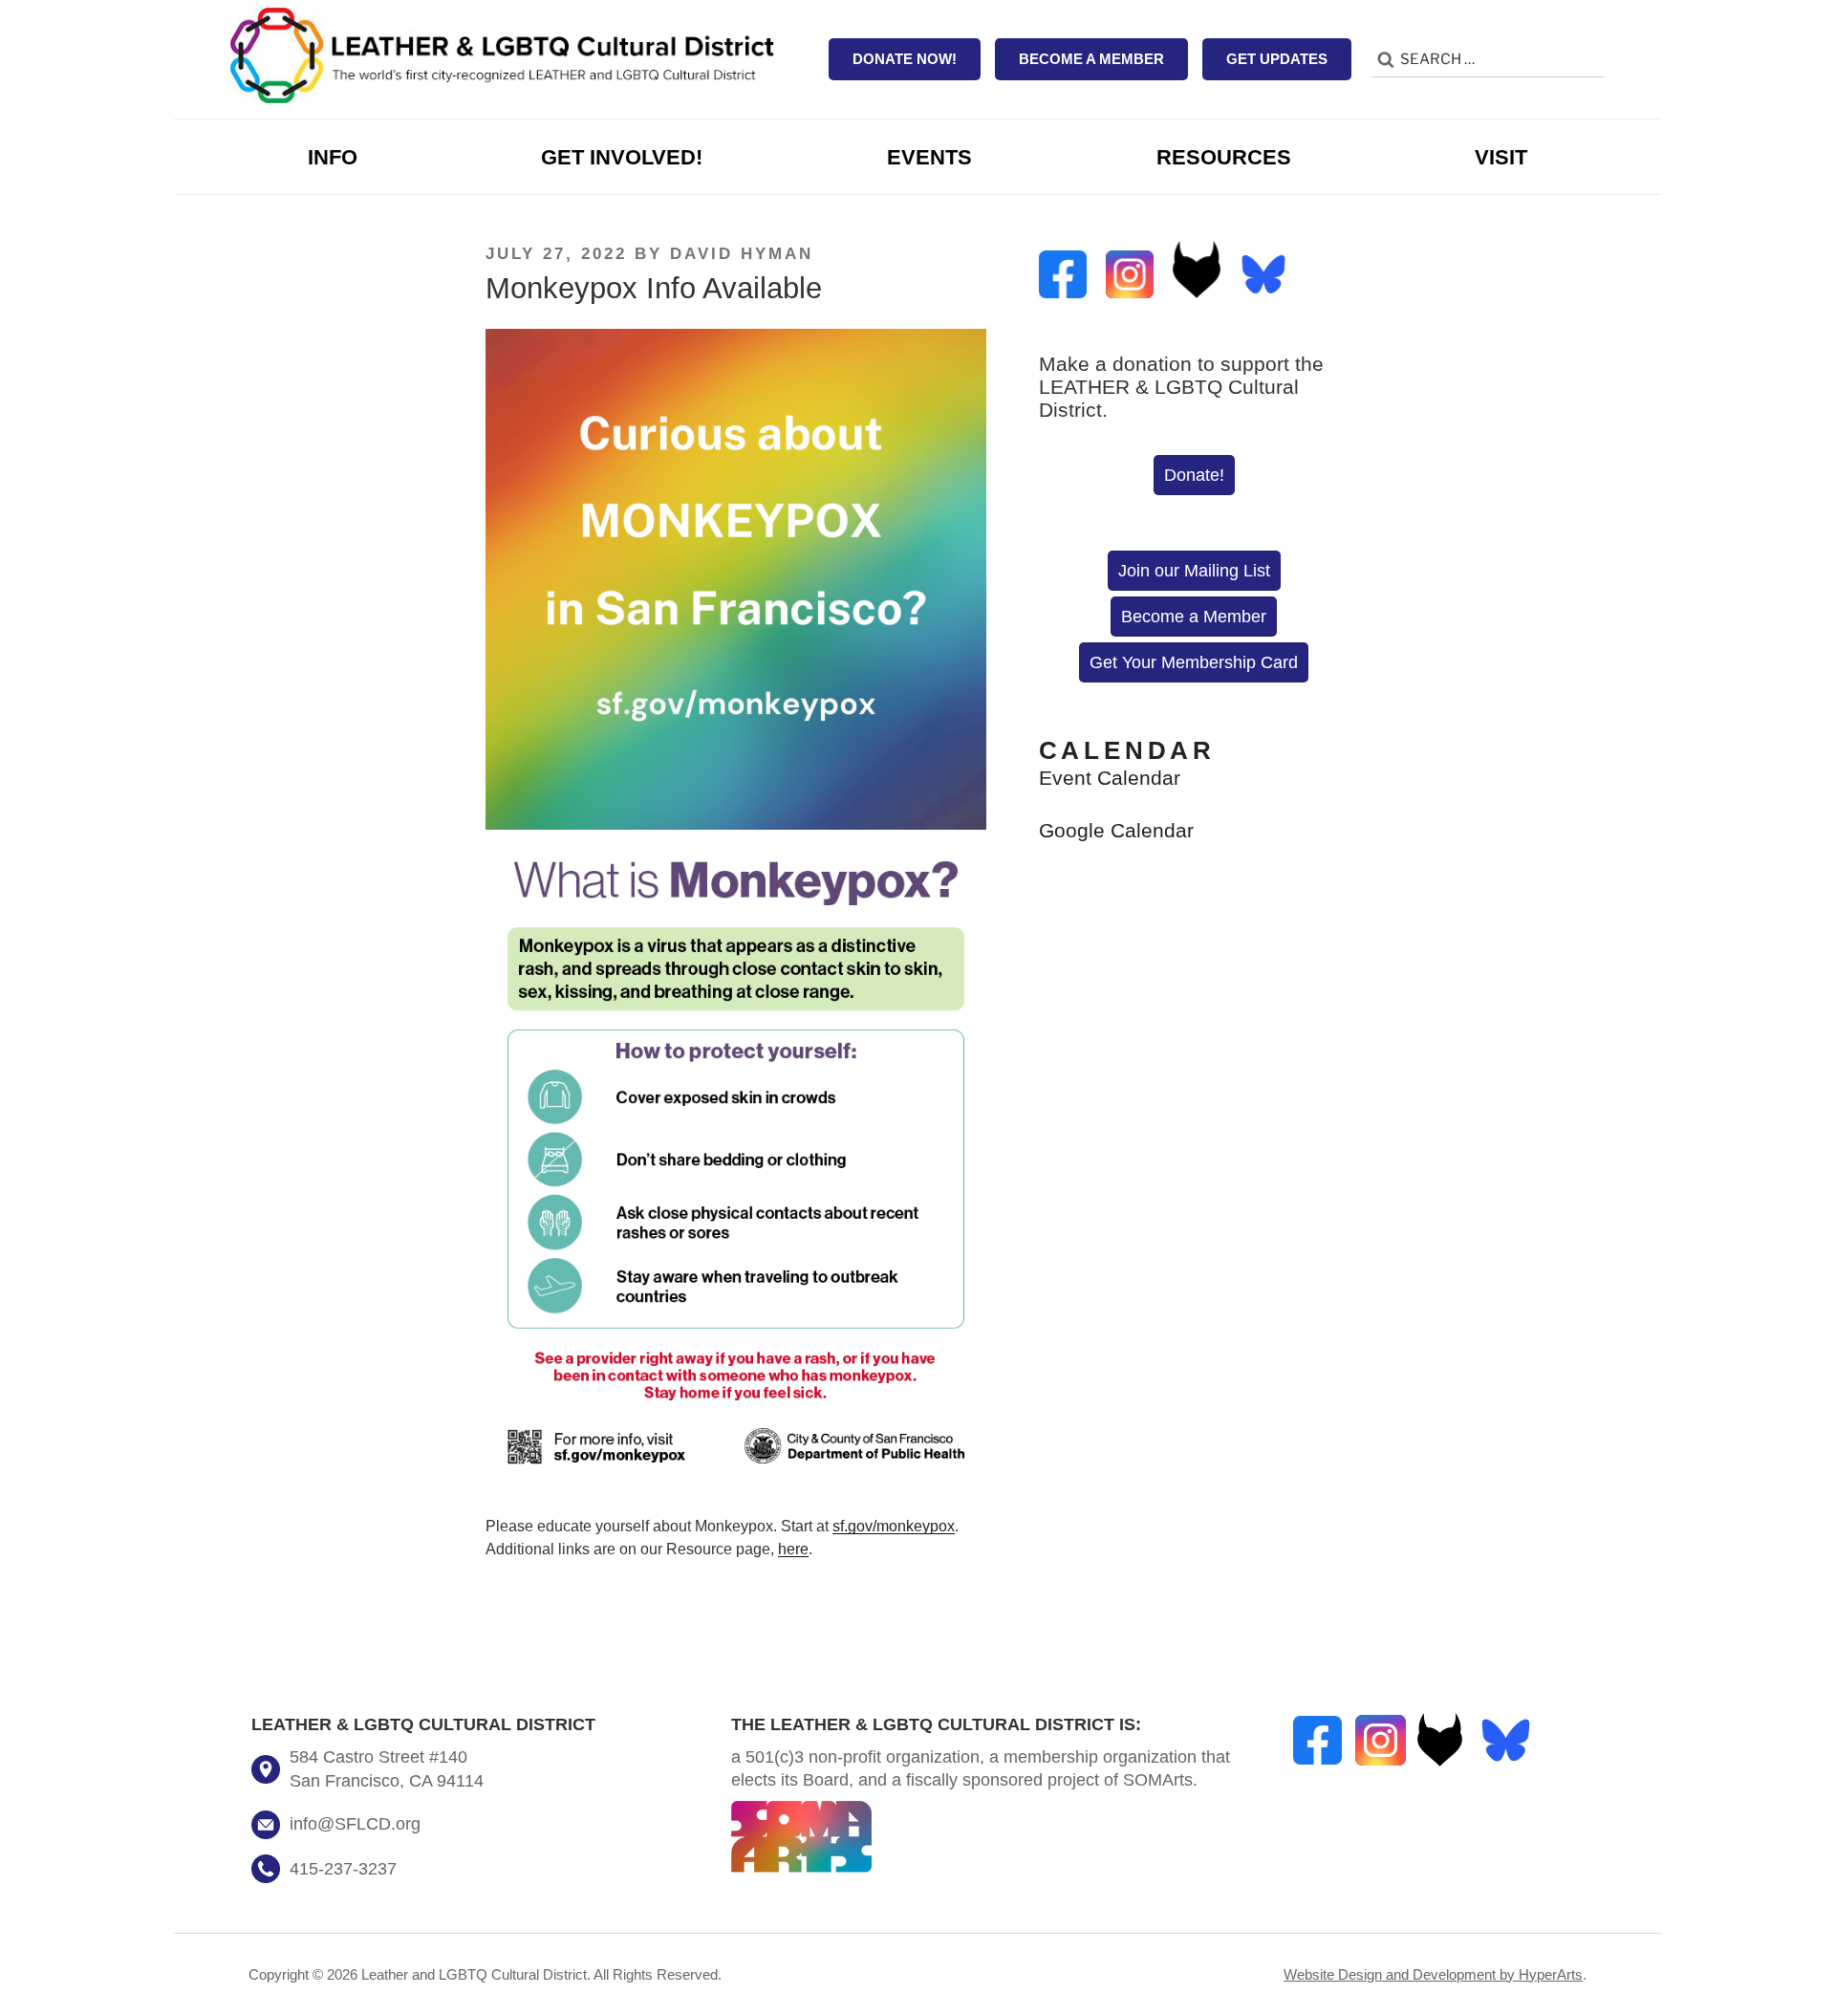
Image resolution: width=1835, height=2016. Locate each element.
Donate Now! (905, 59)
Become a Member (1091, 59)
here (793, 1549)
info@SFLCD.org (355, 1824)
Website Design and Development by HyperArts (1433, 1974)
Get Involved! (622, 157)
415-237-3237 (343, 1869)
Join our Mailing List (1194, 571)
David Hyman (742, 253)
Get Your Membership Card (1194, 662)
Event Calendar (1110, 778)
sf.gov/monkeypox (894, 1526)
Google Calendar (1116, 830)
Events (929, 157)
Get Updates (1277, 59)
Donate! (1194, 475)
